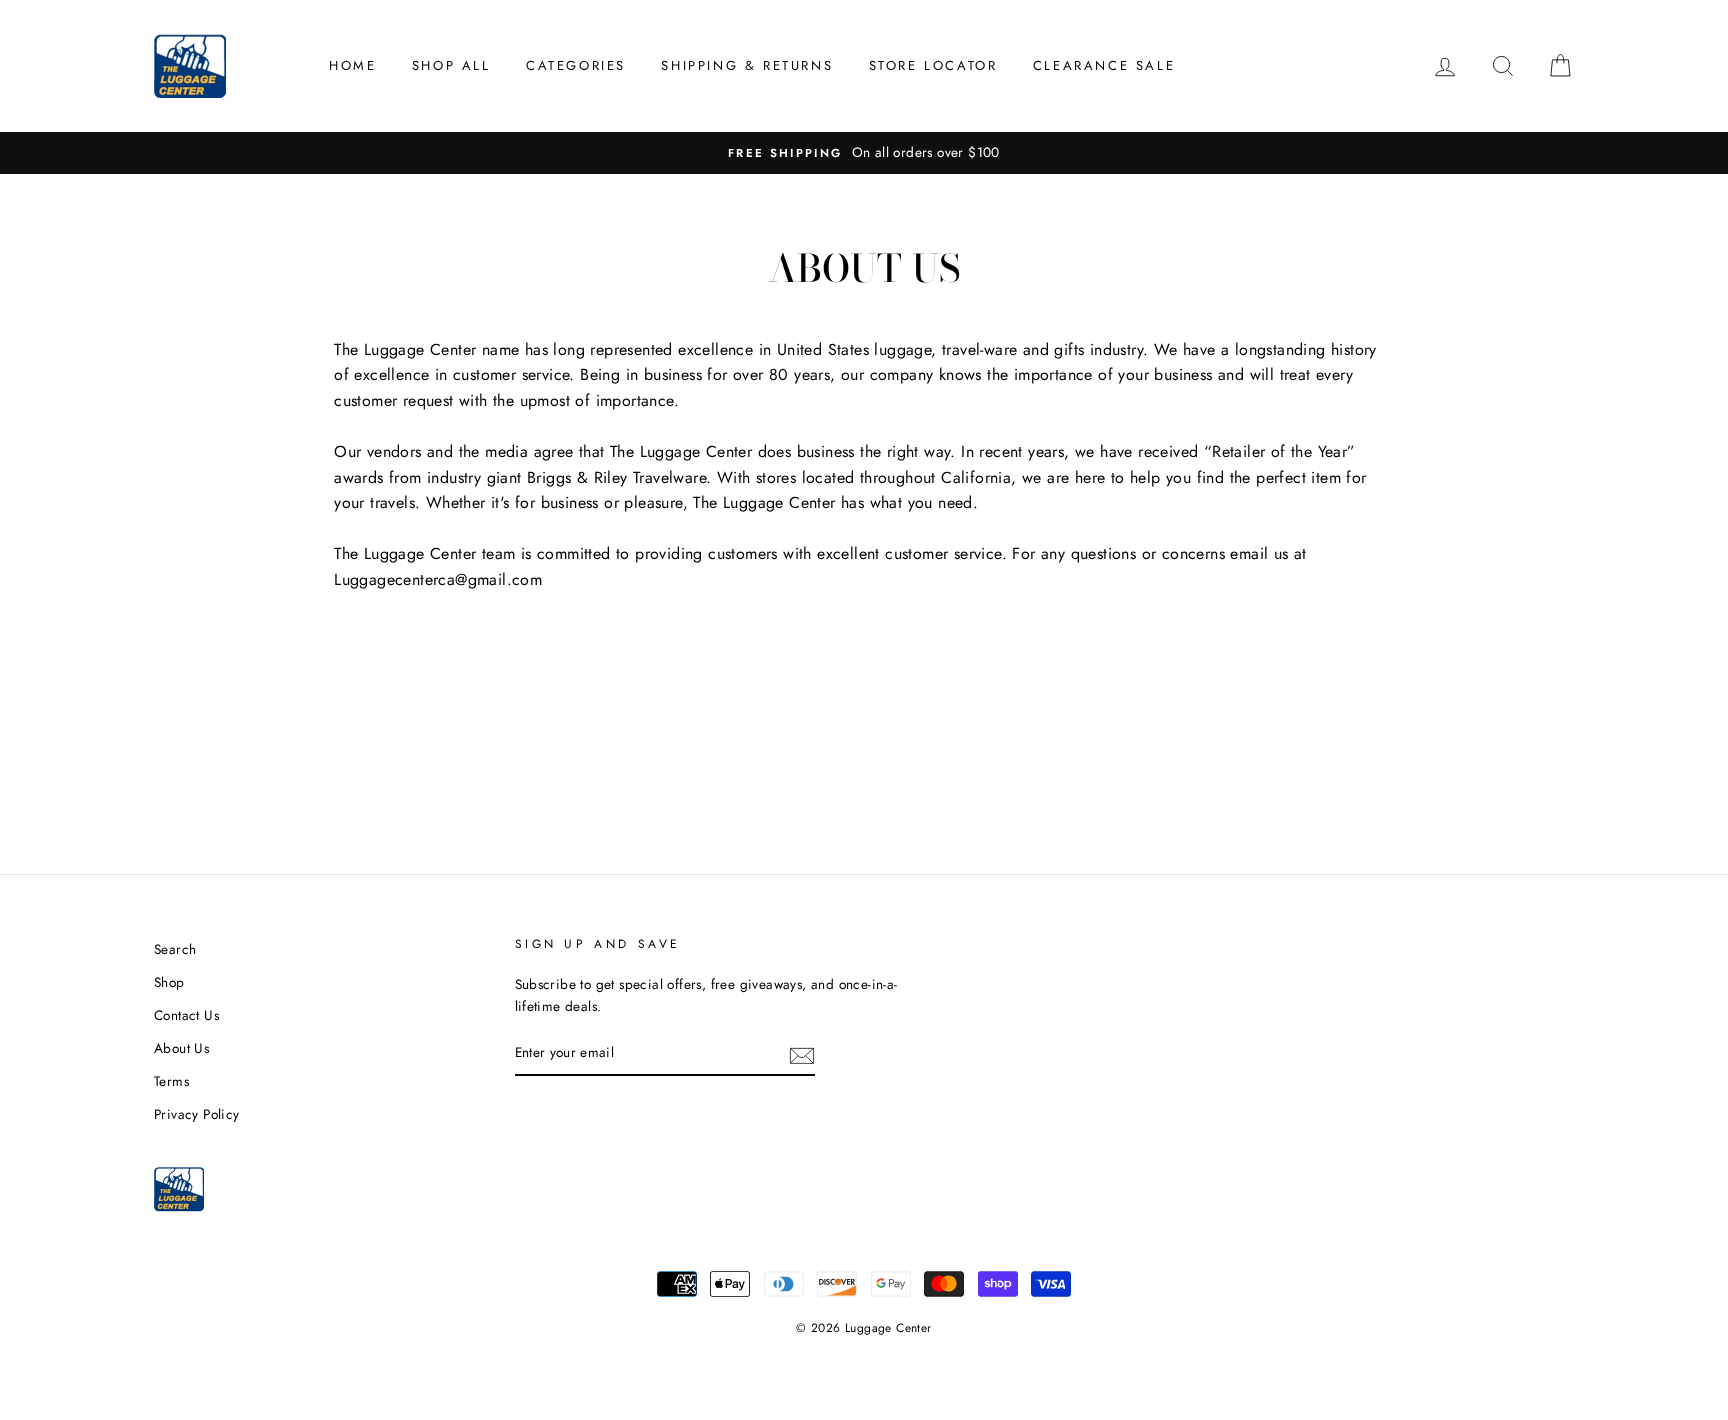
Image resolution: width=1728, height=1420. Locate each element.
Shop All (451, 65)
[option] (864, 153)
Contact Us (186, 1015)
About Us (181, 1048)
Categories (576, 65)
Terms (171, 1081)
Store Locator (933, 65)
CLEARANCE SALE (1104, 65)
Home (352, 65)
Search (175, 949)
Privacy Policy (197, 1114)
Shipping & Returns (747, 65)
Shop (169, 982)
